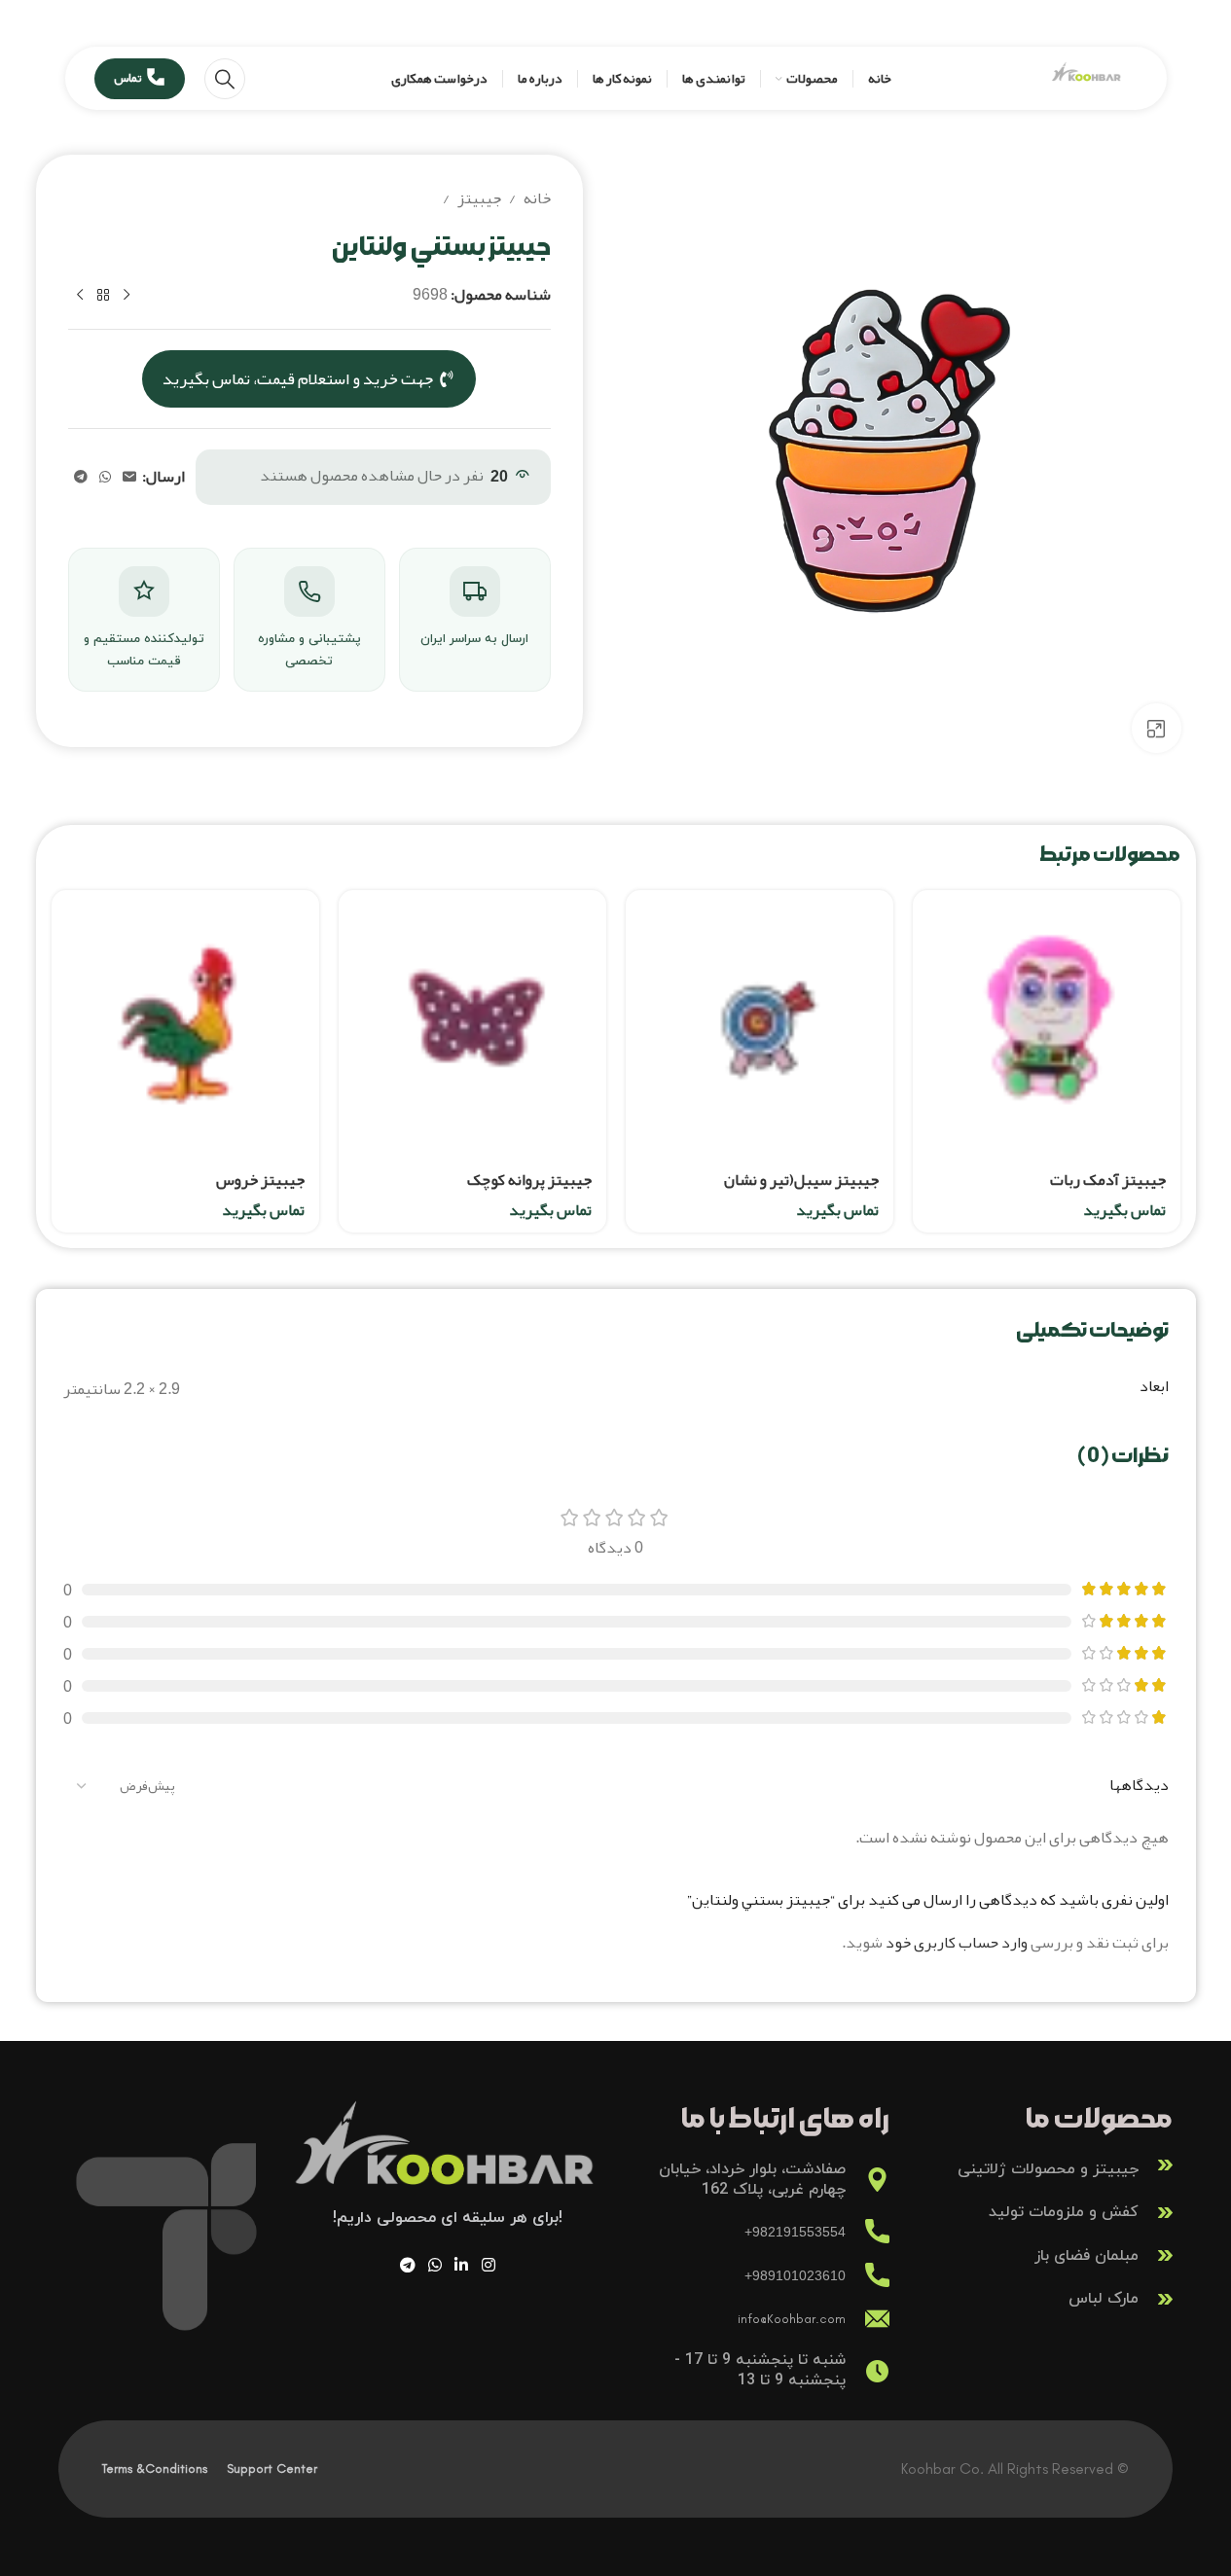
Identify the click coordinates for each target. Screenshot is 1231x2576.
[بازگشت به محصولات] (103, 296)
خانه (537, 199)
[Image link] (448, 2159)
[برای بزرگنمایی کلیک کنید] (1156, 728)
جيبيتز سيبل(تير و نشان (801, 1180)
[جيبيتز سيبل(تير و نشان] (760, 1024)
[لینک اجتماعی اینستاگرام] (488, 2265)
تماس (127, 78)
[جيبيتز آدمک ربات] (1047, 1024)
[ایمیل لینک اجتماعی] (129, 477)
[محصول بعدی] (80, 296)
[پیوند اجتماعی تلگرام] (81, 477)
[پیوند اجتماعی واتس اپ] (105, 477)
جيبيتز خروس (260, 1180)
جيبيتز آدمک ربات (1108, 1180)
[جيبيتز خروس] (185, 1024)
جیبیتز (479, 199)
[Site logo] (1087, 84)
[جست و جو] (225, 79)
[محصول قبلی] (127, 296)
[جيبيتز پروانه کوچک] (472, 1024)
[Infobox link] (1041, 2165)
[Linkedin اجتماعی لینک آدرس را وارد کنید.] (462, 2265)
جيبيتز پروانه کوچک (529, 1180)
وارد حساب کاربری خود (957, 1943)
